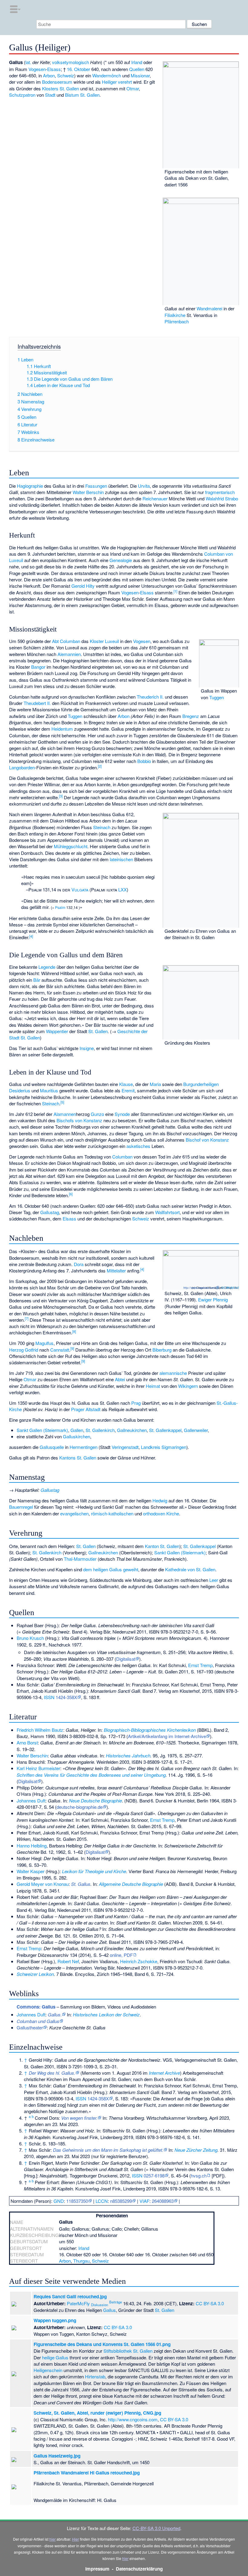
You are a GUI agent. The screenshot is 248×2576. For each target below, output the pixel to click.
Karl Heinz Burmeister (38, 1768)
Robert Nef (68, 1961)
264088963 (163, 2201)
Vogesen (37, 69)
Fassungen (96, 486)
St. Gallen (98, 1031)
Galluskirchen (77, 1436)
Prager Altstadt (86, 1409)
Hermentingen (83, 1447)
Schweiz (66, 75)
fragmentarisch (220, 492)
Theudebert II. (37, 703)
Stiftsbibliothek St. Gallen (128, 2351)
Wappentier (57, 1031)
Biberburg (162, 1350)
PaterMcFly (78, 2303)
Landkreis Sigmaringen (164, 1447)
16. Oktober (78, 69)
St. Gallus (81, 1884)
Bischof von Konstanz (207, 1140)
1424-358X (66, 1697)
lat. (28, 62)
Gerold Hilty (83, 586)
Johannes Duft (31, 1800)
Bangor (38, 667)
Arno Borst (27, 1742)
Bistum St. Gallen (82, 95)
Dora (79, 1264)
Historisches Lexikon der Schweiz (106, 2014)
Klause (126, 1084)
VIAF (144, 2201)
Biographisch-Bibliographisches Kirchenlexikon (150, 1730)
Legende (47, 967)
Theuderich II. (150, 697)
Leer (214, 1580)
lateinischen (121, 859)
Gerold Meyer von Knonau (43, 1884)
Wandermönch (107, 75)
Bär (37, 980)
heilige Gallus (55, 2357)
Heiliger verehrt (117, 82)
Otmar (133, 88)
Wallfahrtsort (167, 1212)
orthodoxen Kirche (161, 1513)
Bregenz (191, 716)
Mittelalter (116, 1270)
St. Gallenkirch (100, 1430)
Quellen (137, 69)
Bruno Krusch (30, 1638)
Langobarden (22, 767)
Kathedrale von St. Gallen (190, 1569)
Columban (122, 1157)
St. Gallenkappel (165, 1430)
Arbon (49, 75)
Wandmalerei (209, 308)
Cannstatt (60, 1350)
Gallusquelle (52, 1447)
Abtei (120, 1379)
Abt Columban (66, 641)
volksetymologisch (70, 62)
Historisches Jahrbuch (128, 1755)
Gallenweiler (196, 1430)
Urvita (144, 486)
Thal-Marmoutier (80, 1559)
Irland (137, 62)
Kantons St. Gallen (78, 1458)
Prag (136, 1403)
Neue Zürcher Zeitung (196, 2150)
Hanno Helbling (32, 1846)
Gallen (77, 1430)
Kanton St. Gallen (162, 1546)
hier (52, 2539)
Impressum (97, 2569)
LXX (122, 889)
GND (59, 2201)
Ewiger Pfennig (213, 1299)
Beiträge (116, 2302)
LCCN (102, 2201)
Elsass (54, 69)
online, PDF (121, 1955)
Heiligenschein (48, 2370)
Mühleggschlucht (71, 846)
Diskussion (100, 2305)
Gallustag (50, 1212)
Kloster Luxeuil (104, 641)
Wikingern (188, 1386)
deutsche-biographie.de (80, 1807)
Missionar (140, 75)
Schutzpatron (22, 95)
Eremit (128, 1090)
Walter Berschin (88, 492)
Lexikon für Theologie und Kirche (94, 1871)
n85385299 (121, 2201)
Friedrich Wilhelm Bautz (40, 1730)
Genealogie (121, 560)
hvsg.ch (199, 2175)
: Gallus (36, 2007)
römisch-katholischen (112, 1513)
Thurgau (81, 2261)
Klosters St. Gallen (60, 88)
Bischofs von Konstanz (79, 1120)
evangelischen (74, 1513)
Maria (155, 1084)
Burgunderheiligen (201, 1084)
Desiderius (20, 1090)
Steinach (102, 827)
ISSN (49, 1697)
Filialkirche (175, 315)
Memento (91, 2073)
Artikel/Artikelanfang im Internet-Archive (167, 1736)
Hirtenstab (95, 2376)
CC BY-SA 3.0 (230, 1288)
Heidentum (62, 729)
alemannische (173, 1373)
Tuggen (217, 697)
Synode (122, 1114)
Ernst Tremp (200, 1665)
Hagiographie (30, 486)
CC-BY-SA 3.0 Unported (156, 2528)
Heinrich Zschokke (139, 1961)
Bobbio (144, 761)
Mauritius (49, 1090)
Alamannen (65, 1114)
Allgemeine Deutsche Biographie (131, 1884)
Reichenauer (155, 498)
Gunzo (97, 1114)
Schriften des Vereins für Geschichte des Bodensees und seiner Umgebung (91, 1775)
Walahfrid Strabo (222, 498)
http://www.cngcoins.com (199, 1288)
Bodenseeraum (57, 82)
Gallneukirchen (132, 1430)
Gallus (109, 2310)
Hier (75, 2539)
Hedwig (160, 1500)
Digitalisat (126, 1659)
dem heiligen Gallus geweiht (111, 1569)
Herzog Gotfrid (24, 1350)
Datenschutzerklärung (139, 2569)
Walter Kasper (31, 1871)
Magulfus (44, 1343)
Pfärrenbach (177, 321)
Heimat (153, 1386)
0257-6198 (154, 2175)
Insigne (87, 1048)
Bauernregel (21, 1507)
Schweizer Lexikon (35, 1974)
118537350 (77, 2201)
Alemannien (69, 654)
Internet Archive (164, 2073)
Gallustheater (30, 2027)
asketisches (138, 1146)
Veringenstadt (125, 1447)
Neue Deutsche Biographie (95, 1800)
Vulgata (80, 889)
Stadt (50, 95)
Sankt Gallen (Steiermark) (42, 1430)
